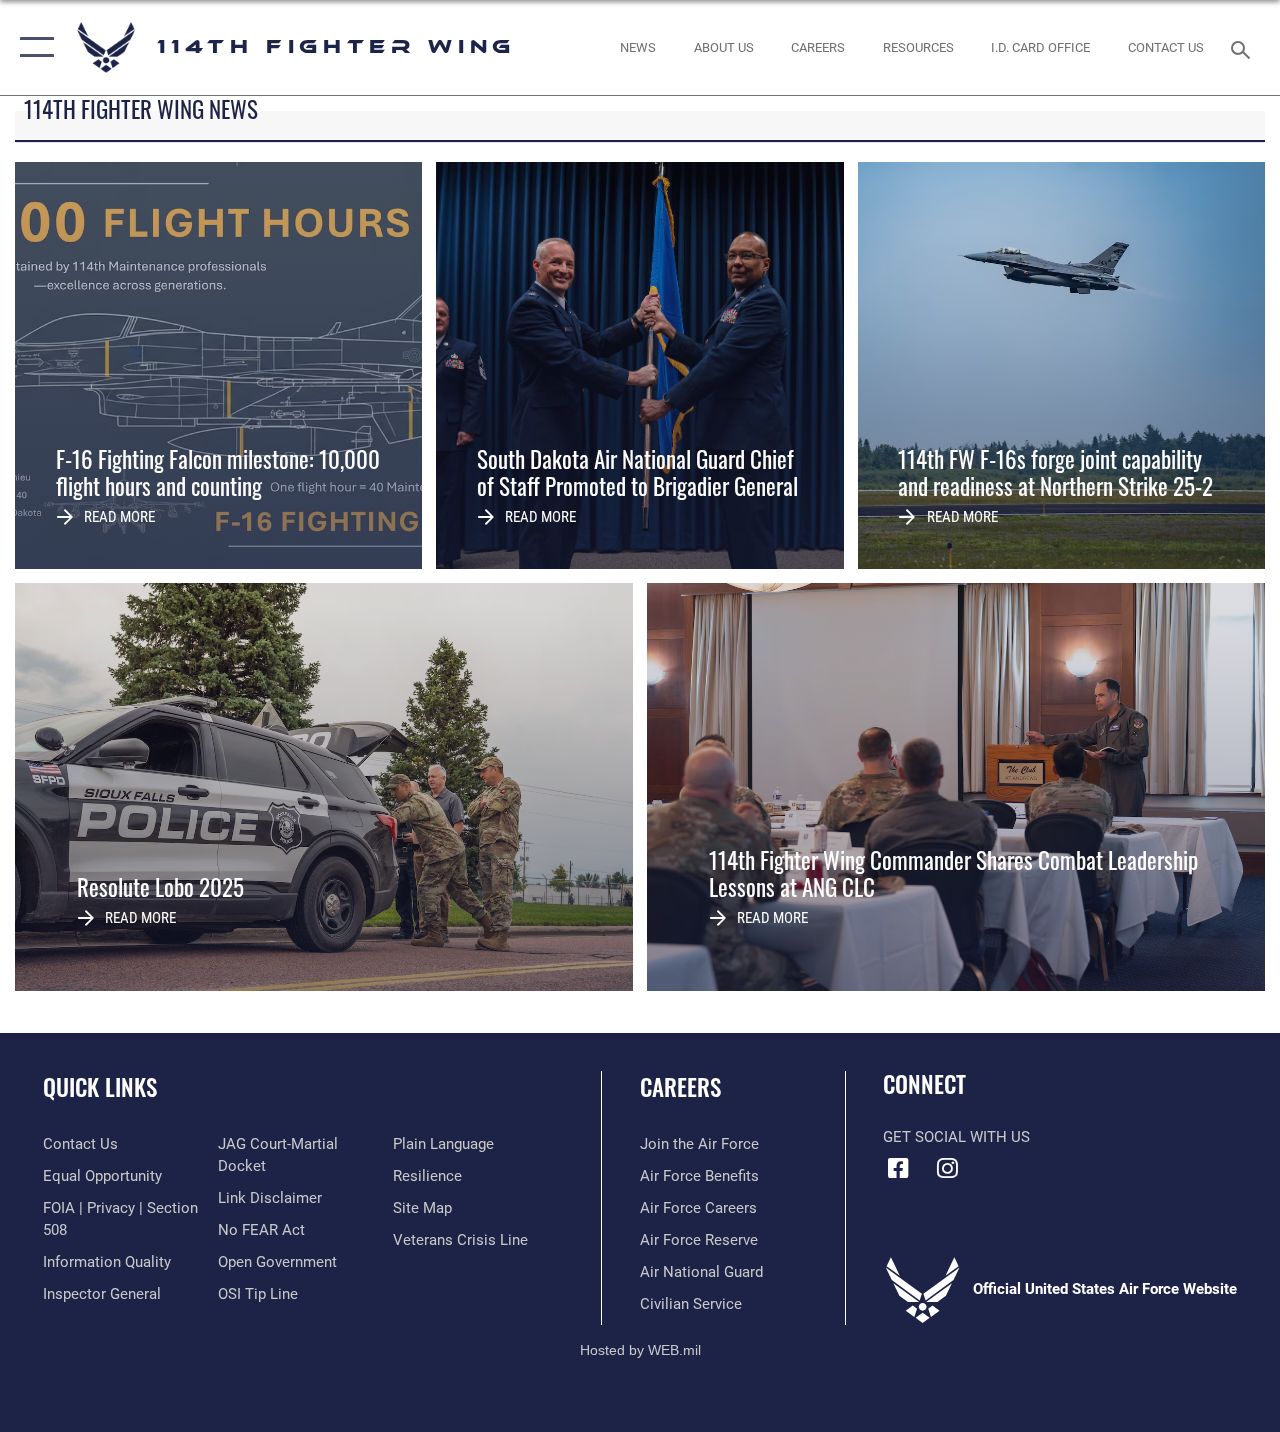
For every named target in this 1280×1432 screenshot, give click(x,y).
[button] (32, 47)
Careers (680, 1087)
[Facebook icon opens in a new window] (898, 1168)
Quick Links (100, 1087)
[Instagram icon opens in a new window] (947, 1168)
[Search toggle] (1244, 47)
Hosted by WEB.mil (640, 1350)
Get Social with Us (956, 1137)
